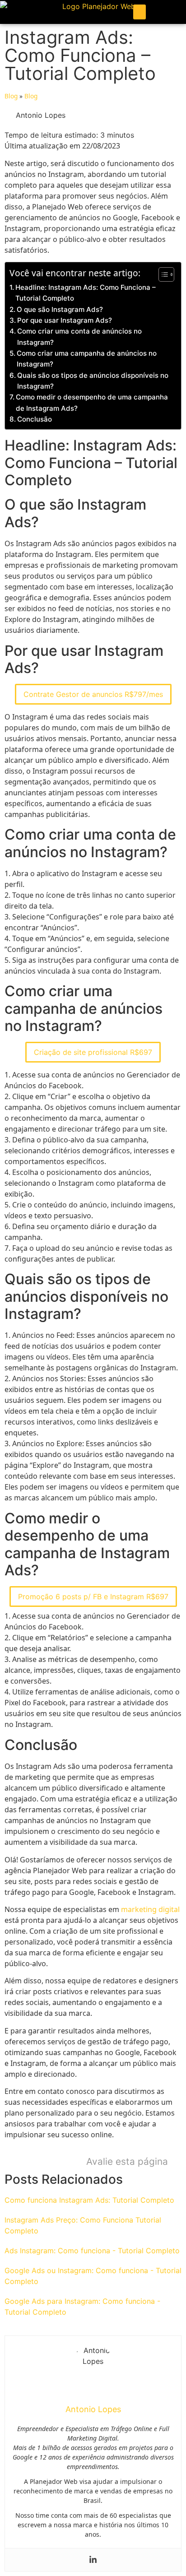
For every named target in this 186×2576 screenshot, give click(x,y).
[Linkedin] (93, 2560)
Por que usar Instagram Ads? (65, 320)
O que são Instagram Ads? (60, 309)
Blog (11, 96)
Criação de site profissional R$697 (93, 1052)
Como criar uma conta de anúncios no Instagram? (79, 337)
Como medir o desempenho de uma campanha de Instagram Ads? (92, 402)
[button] (139, 12)
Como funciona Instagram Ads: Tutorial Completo (89, 2200)
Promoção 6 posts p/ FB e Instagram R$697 (93, 1597)
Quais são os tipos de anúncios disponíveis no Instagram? (93, 381)
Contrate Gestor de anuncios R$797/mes (93, 694)
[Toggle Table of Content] (162, 274)
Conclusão (35, 419)
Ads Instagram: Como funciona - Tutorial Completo (92, 2251)
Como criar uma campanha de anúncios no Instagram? (87, 359)
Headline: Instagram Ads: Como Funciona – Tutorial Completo (86, 293)
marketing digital (150, 1909)
